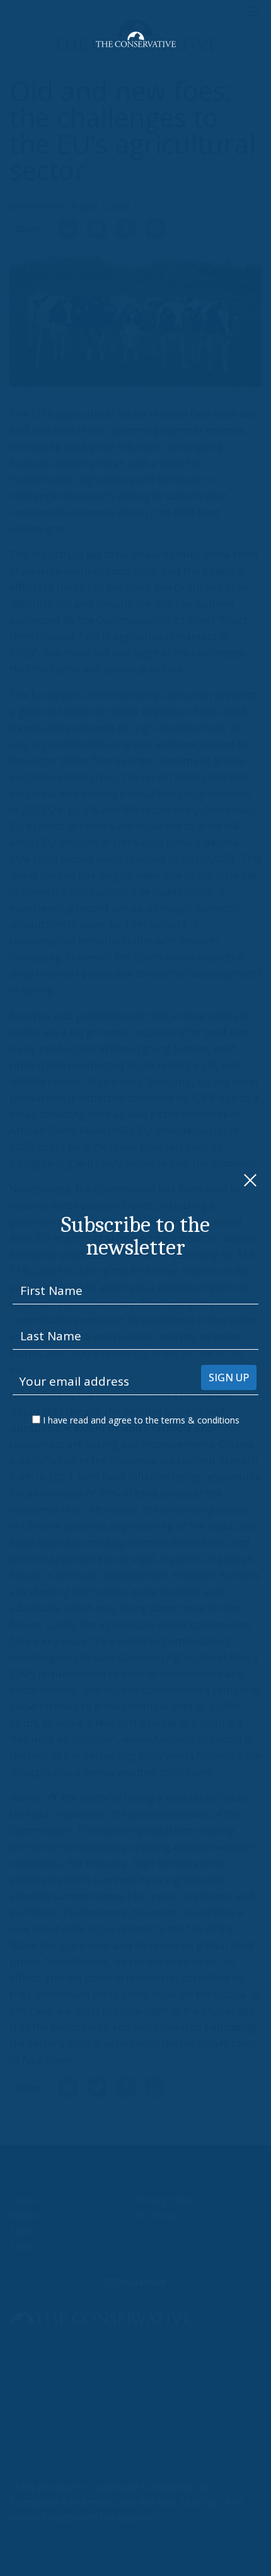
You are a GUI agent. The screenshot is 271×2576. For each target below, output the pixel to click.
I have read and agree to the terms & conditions (141, 1420)
